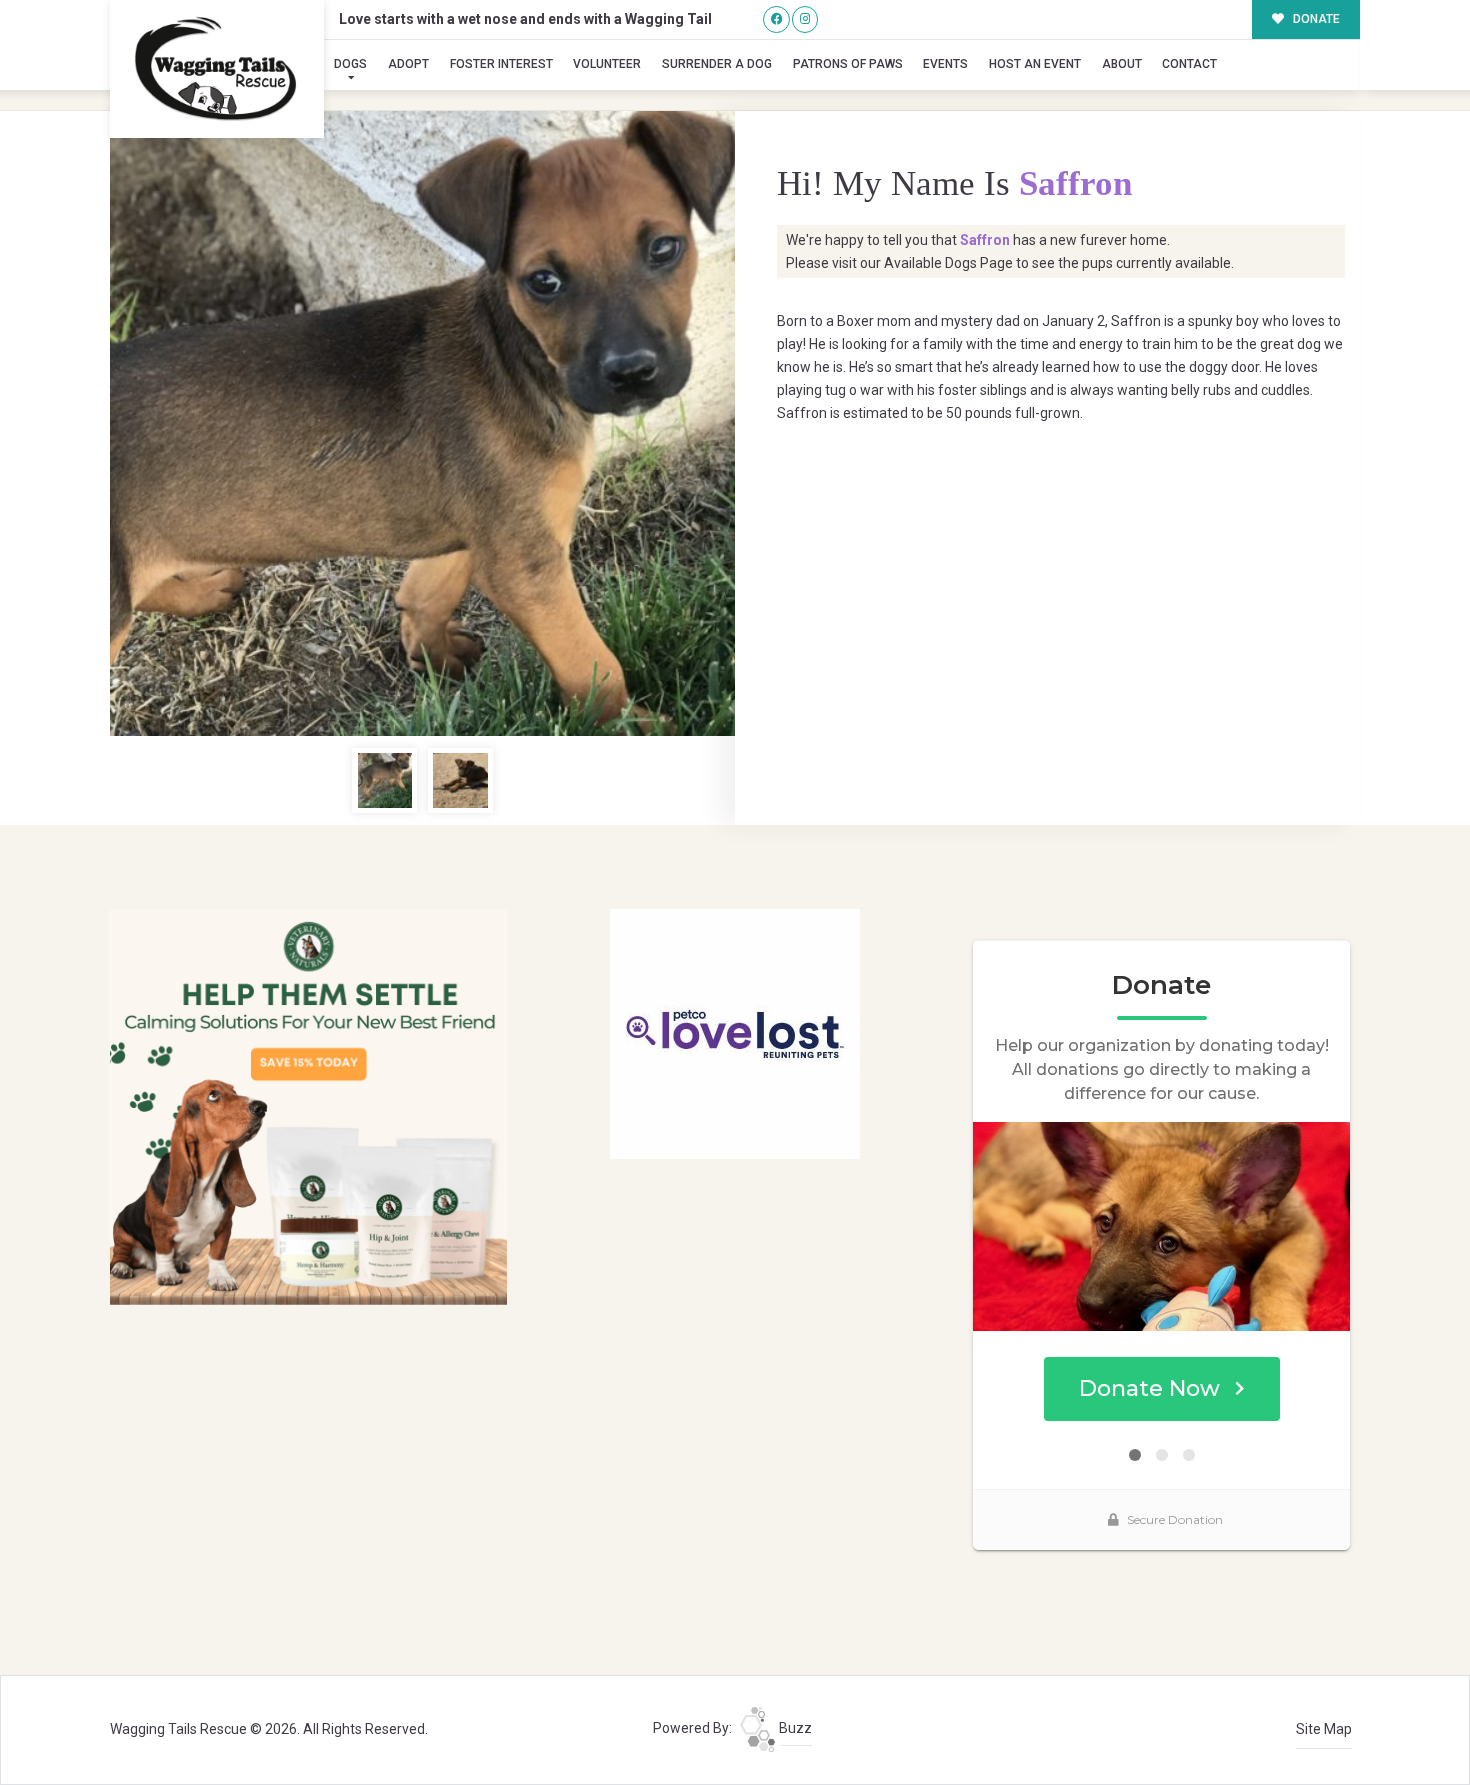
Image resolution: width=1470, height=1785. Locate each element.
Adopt (408, 64)
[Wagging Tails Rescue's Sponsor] (308, 1106)
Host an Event (1035, 64)
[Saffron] (422, 423)
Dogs (350, 64)
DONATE (1315, 19)
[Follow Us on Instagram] (805, 19)
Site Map (1324, 1729)
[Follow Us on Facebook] (776, 19)
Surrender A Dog (717, 64)
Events (945, 64)
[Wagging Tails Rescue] (217, 69)
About (1122, 64)
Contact (1189, 64)
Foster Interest (501, 64)
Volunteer (607, 64)
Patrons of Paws (848, 64)
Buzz (794, 1728)
